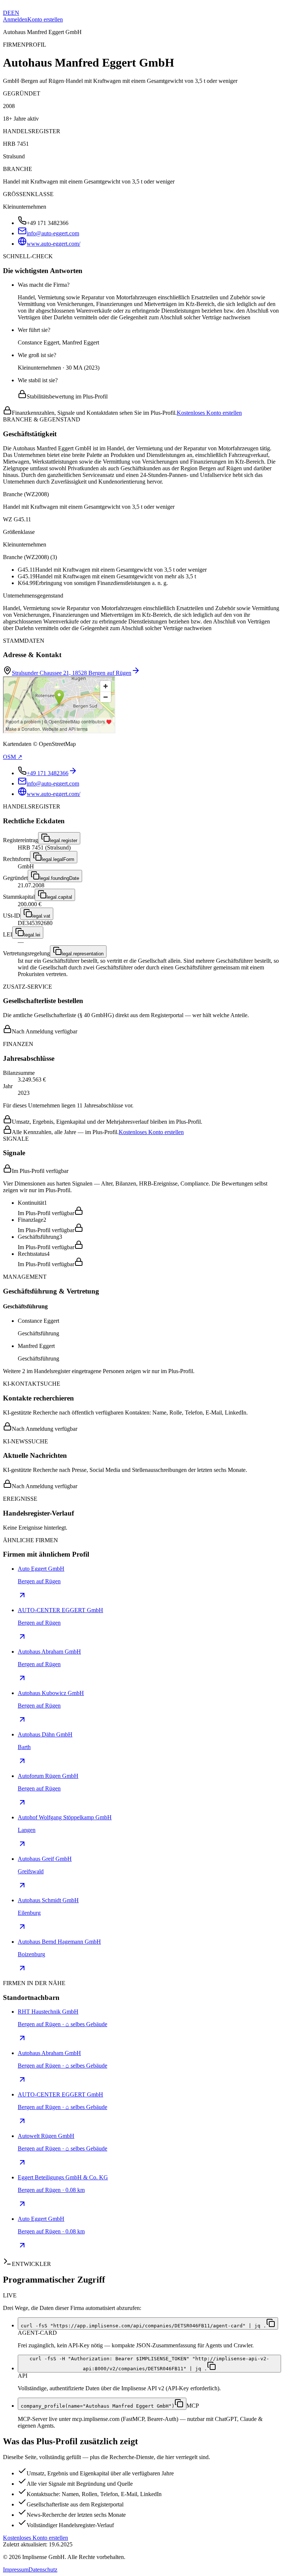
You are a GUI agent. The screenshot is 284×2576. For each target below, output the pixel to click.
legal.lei (32, 935)
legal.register (64, 840)
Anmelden (15, 19)
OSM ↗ (13, 757)
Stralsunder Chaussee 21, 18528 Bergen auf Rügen (72, 673)
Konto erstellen (45, 19)
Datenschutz (43, 2570)
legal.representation (83, 954)
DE (7, 13)
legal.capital (59, 897)
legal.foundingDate (59, 878)
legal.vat (41, 916)
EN (15, 13)
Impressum (16, 2570)
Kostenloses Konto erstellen (209, 413)
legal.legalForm (58, 859)
